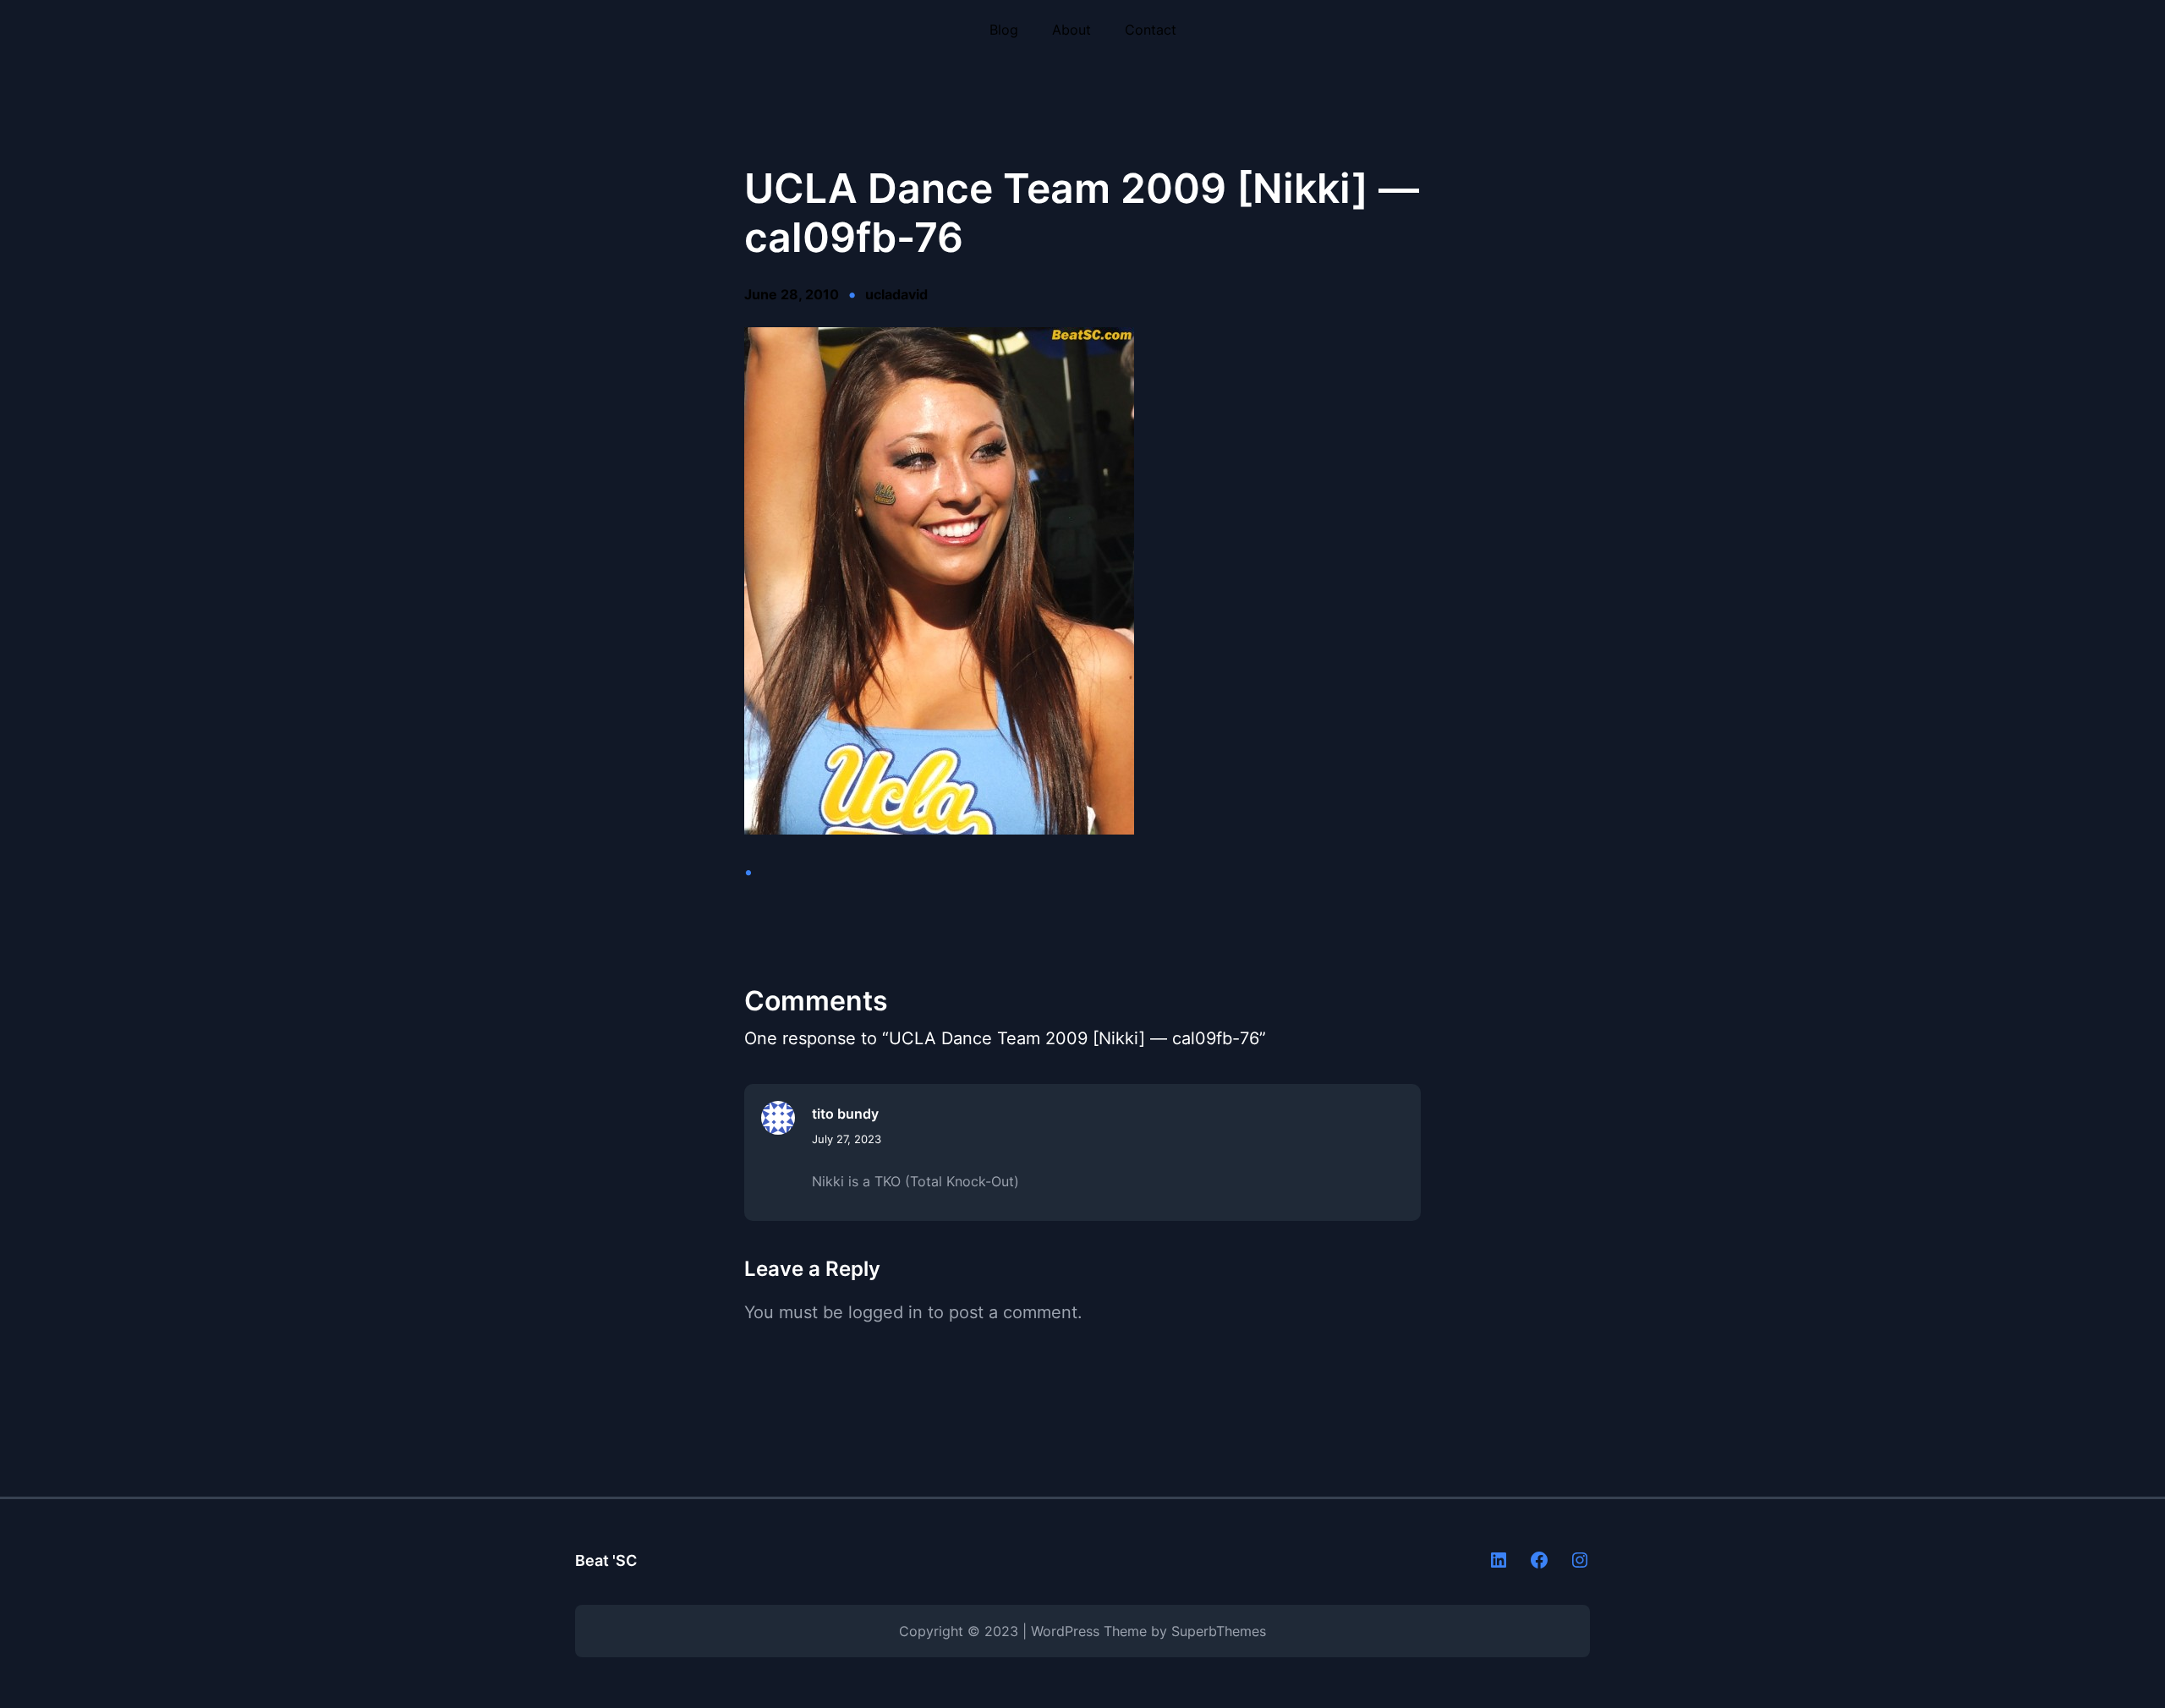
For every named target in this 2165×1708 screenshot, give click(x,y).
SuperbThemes (1219, 1631)
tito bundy (845, 1114)
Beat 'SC (606, 1560)
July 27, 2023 (847, 1139)
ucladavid (896, 294)
